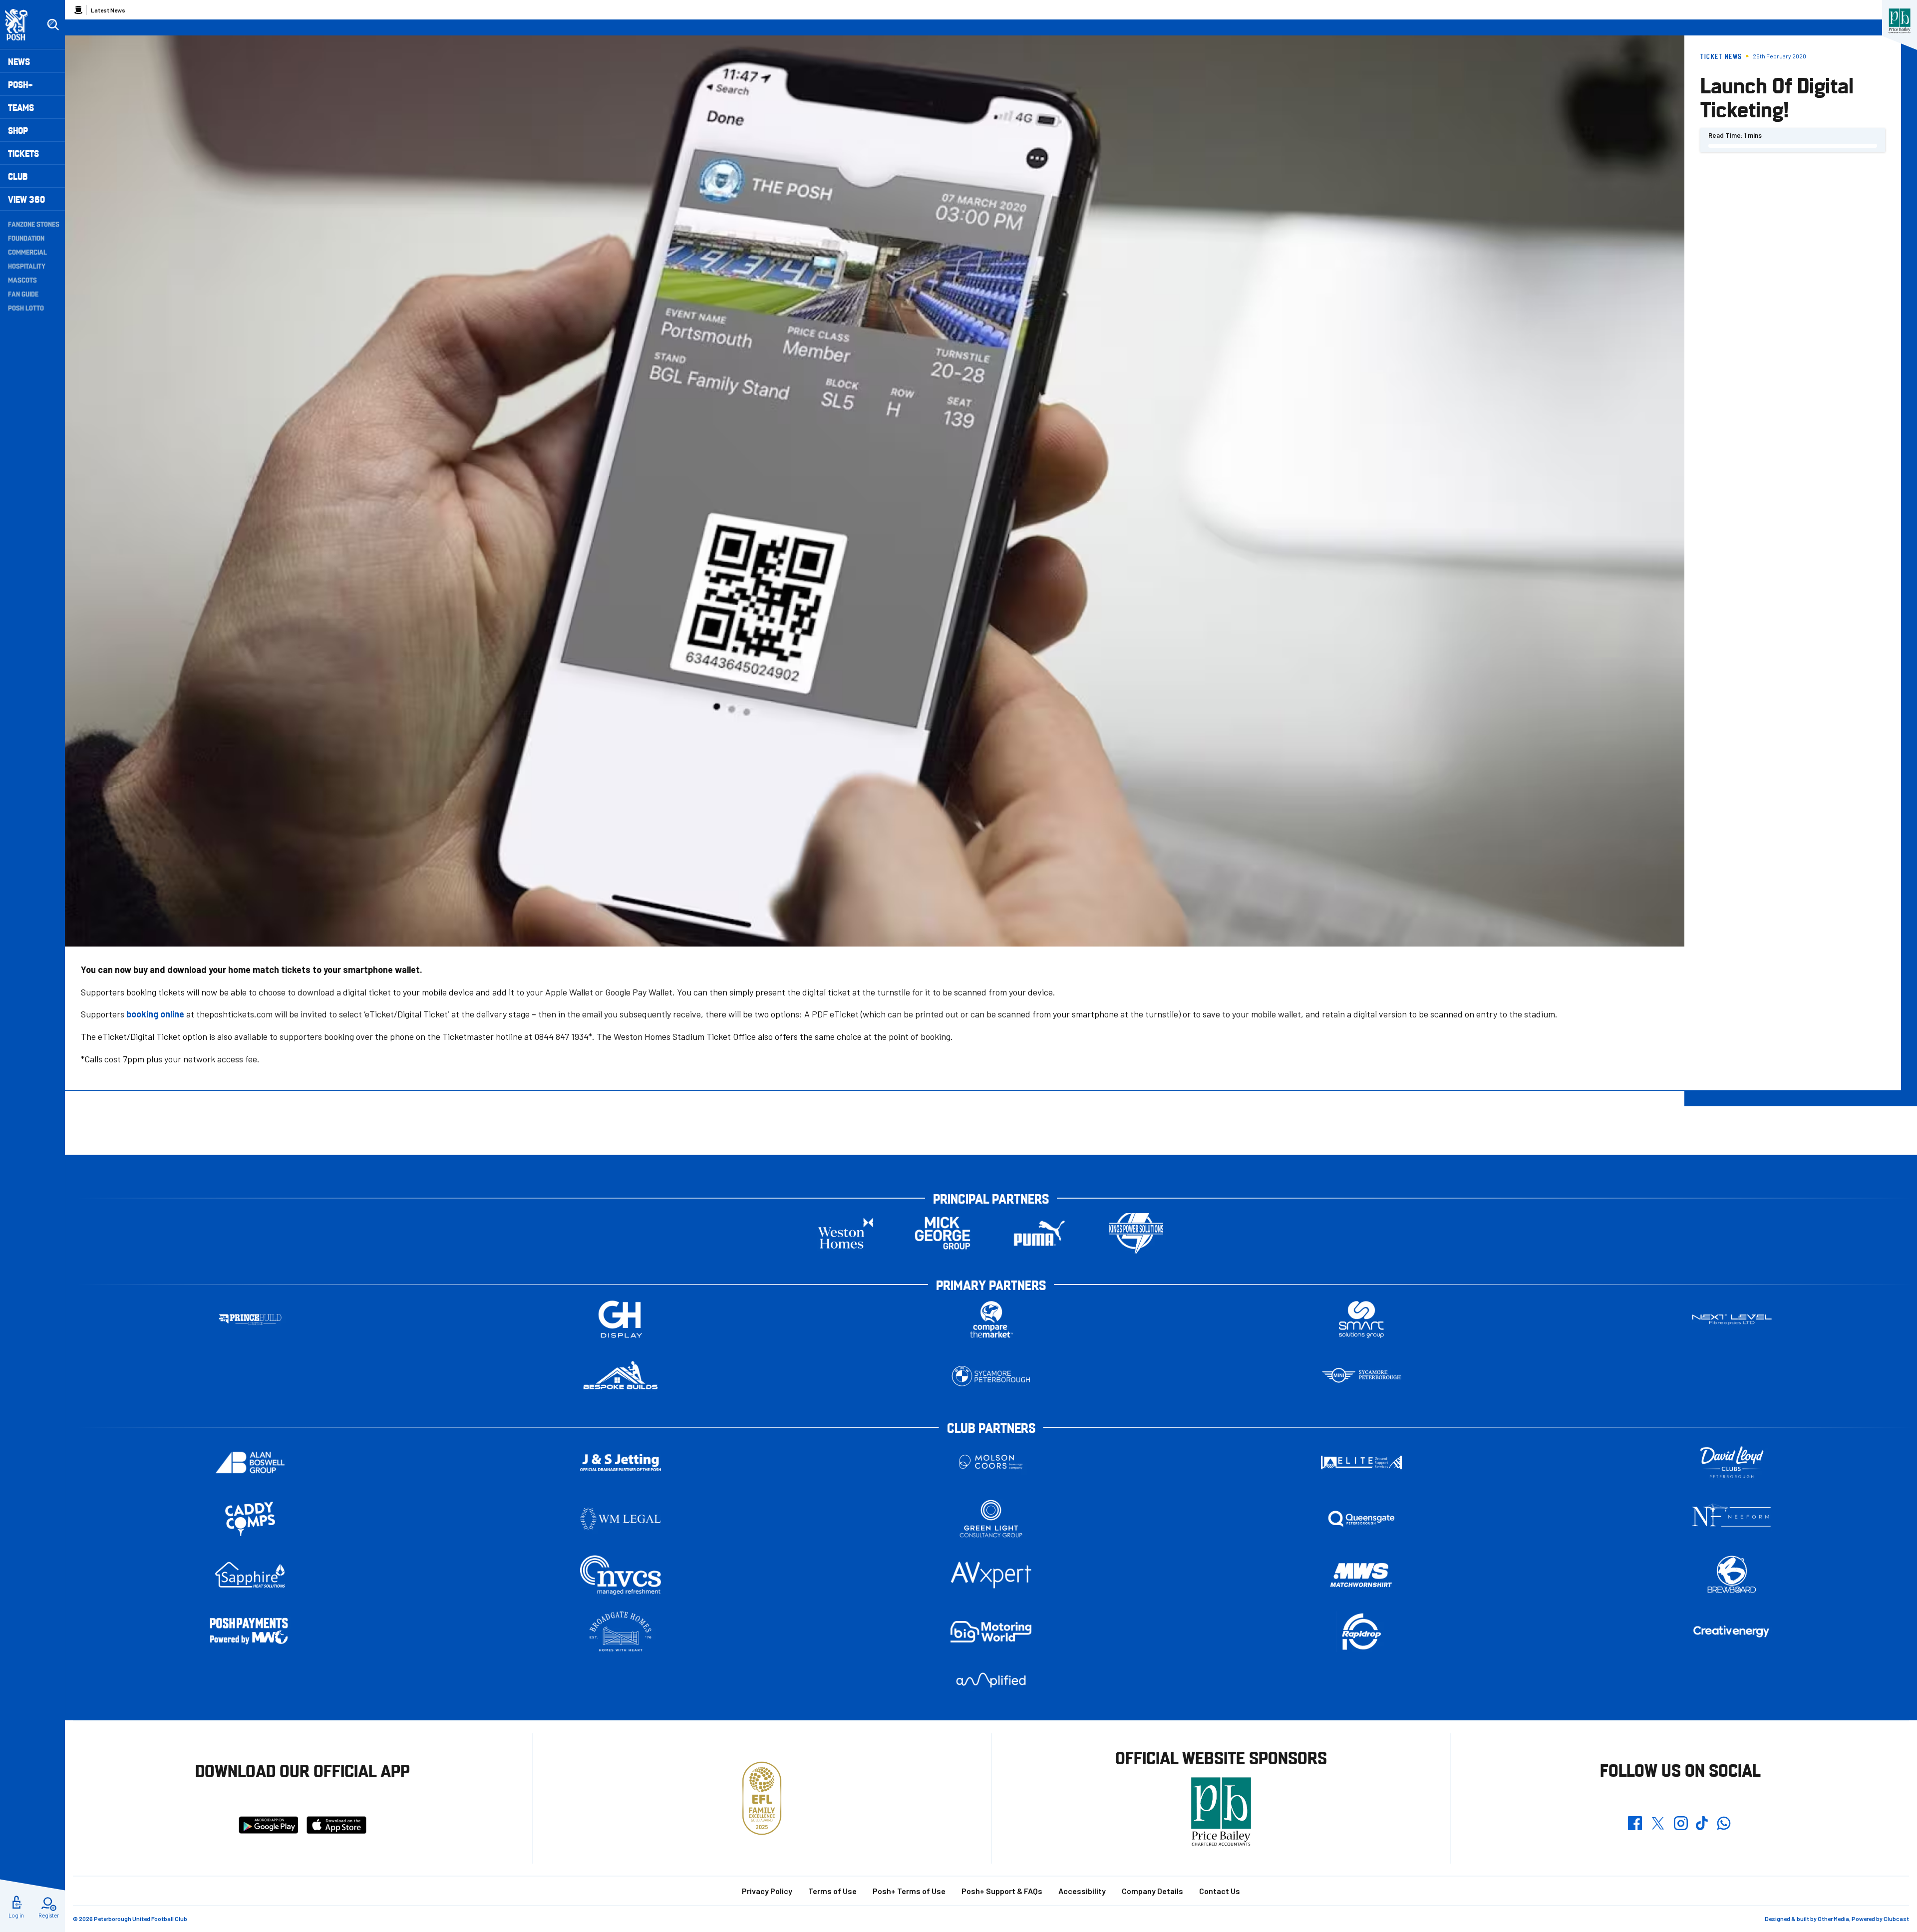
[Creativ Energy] (1732, 1632)
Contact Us (1220, 1891)
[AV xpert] (991, 1575)
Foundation (26, 238)
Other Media (1833, 1919)
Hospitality (27, 266)
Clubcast (1896, 1919)
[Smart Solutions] (1361, 1320)
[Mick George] (943, 1233)
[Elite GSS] (1361, 1462)
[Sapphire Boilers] (250, 1575)
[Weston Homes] (846, 1233)
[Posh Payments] (250, 1632)
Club (18, 176)
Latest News (108, 10)
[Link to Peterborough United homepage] (21, 25)
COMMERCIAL (27, 252)
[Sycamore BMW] (991, 1376)
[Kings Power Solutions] (1136, 1233)
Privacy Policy (767, 1891)
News (19, 61)
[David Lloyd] (1732, 1462)
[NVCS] (621, 1575)
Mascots (22, 280)
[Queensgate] (1361, 1519)
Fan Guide (23, 294)
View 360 (26, 199)
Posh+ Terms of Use (909, 1891)
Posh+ (20, 84)
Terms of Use (832, 1891)
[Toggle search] (53, 25)
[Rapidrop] (1361, 1632)
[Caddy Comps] (250, 1519)
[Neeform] (1732, 1519)
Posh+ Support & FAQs (1002, 1891)
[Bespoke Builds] (621, 1376)
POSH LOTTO (26, 308)
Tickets (23, 153)
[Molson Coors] (991, 1462)
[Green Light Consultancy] (991, 1519)
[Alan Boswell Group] (250, 1462)
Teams (21, 107)
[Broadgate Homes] (621, 1632)
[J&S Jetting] (621, 1462)
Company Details (1152, 1891)
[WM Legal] (621, 1519)
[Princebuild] (250, 1320)
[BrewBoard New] (1732, 1575)
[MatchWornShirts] (1361, 1575)
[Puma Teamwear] (1039, 1233)
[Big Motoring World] (991, 1632)
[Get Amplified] (991, 1680)
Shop (18, 130)
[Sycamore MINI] (1361, 1376)
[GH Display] (621, 1320)
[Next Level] (1732, 1320)
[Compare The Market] (991, 1320)
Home (78, 10)
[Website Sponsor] (1900, 21)
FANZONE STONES (34, 224)
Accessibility (1082, 1891)
